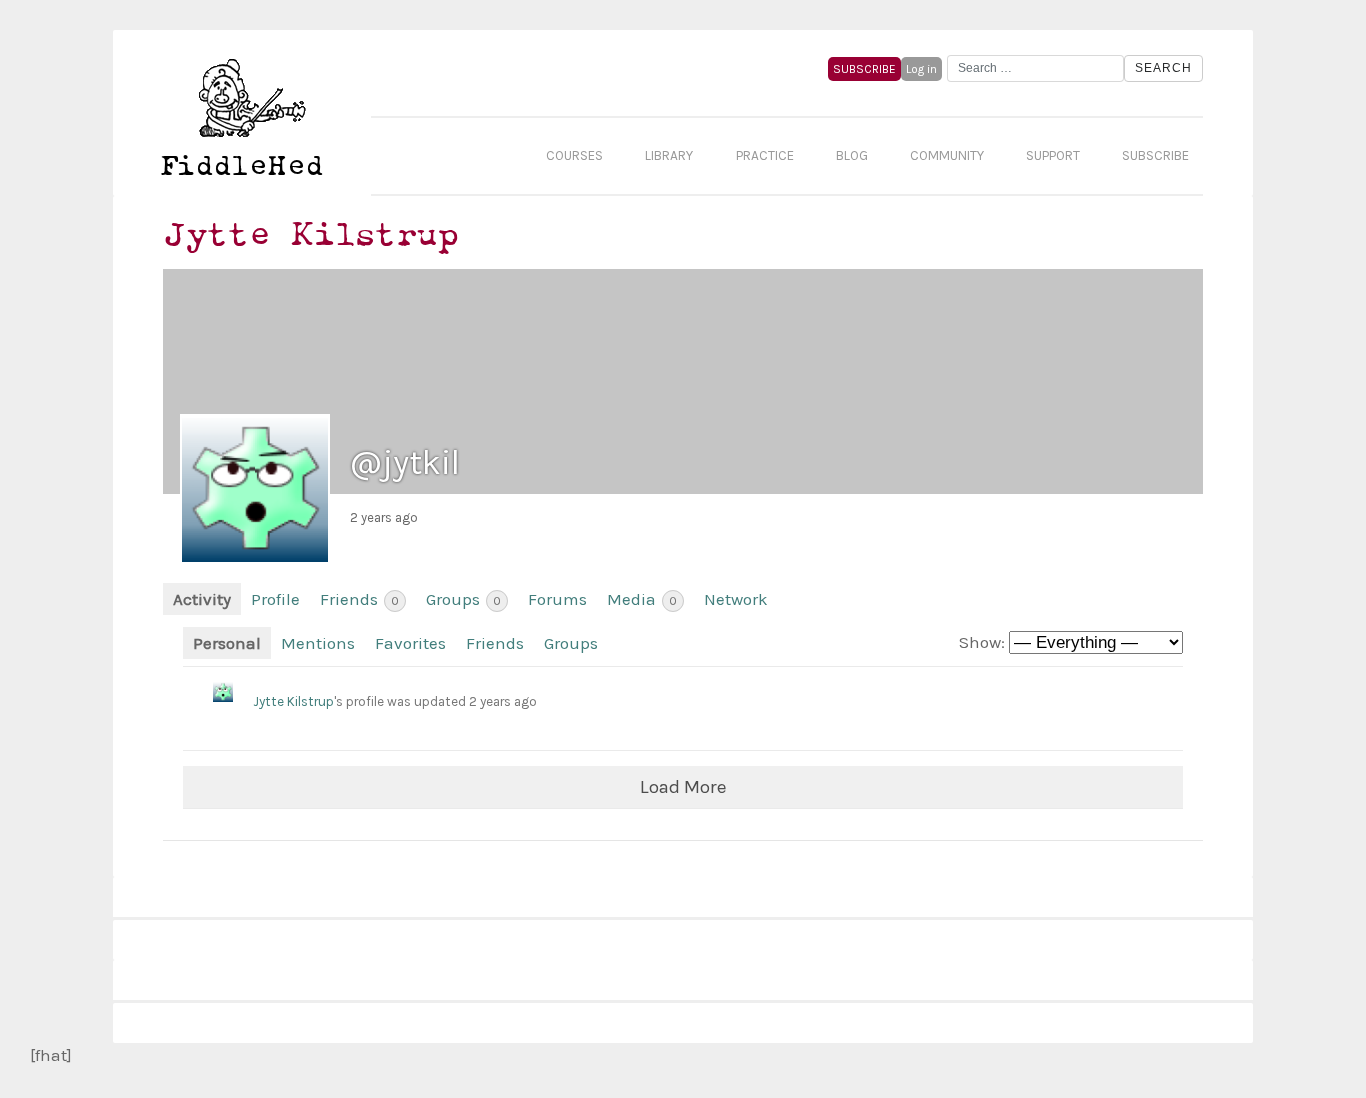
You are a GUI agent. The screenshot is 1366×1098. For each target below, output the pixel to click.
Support (1053, 155)
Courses (574, 155)
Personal (227, 643)
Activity (202, 599)
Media (642, 599)
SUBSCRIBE (864, 69)
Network (736, 599)
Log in (921, 69)
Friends (359, 599)
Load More (683, 787)
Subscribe (1155, 155)
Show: (982, 642)
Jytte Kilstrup (293, 701)
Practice (765, 155)
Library (669, 155)
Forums (557, 599)
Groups (463, 599)
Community (947, 155)
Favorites (410, 643)
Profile (275, 599)
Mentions (318, 643)
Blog (852, 155)
